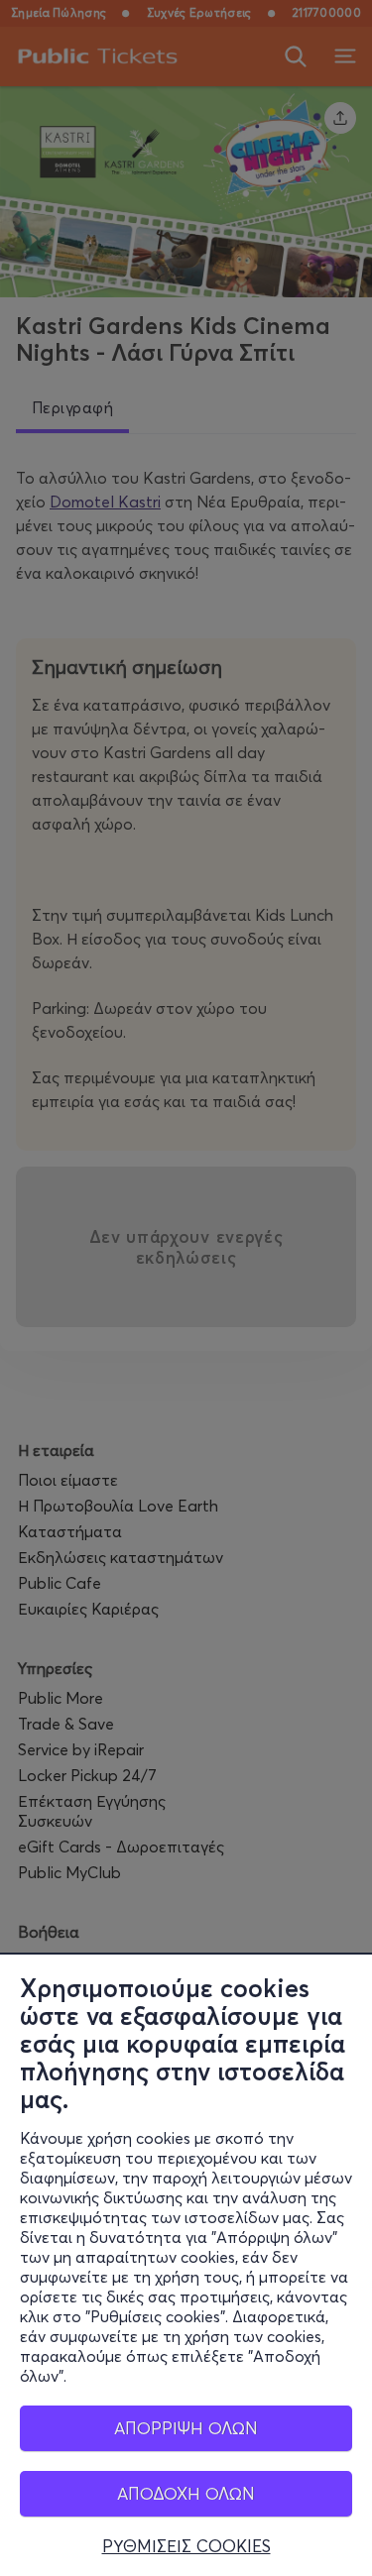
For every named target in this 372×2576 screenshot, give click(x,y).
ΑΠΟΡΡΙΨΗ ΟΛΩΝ (186, 2428)
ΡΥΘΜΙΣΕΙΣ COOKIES (186, 2546)
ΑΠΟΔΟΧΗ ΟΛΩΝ (186, 2493)
